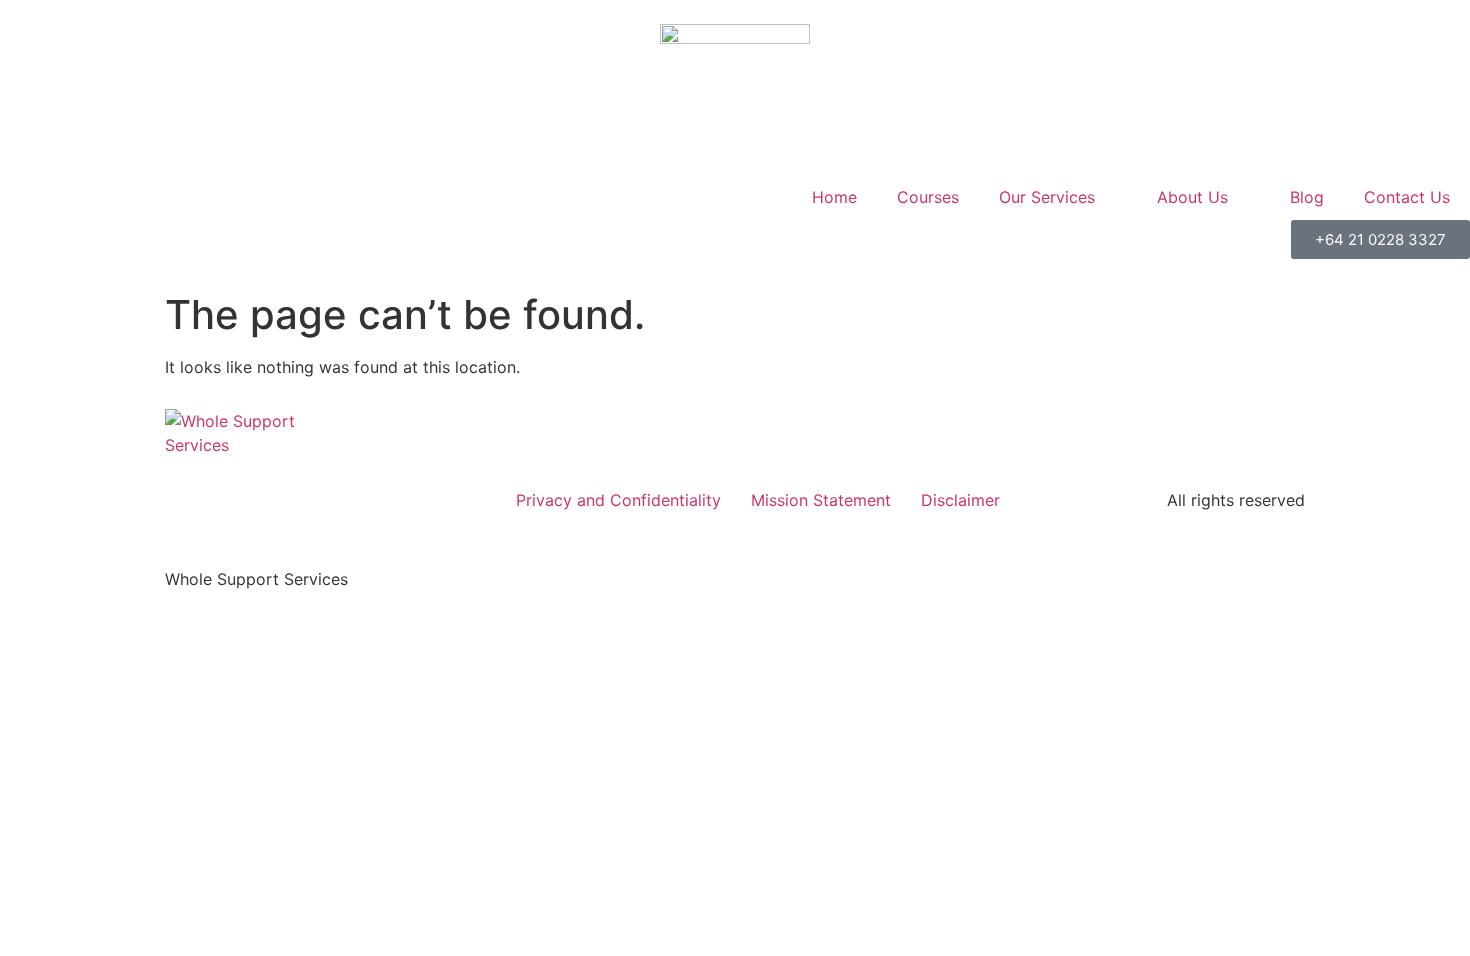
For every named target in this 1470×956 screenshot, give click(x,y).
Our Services (1047, 197)
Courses (928, 197)
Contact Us (1407, 197)
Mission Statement (821, 500)
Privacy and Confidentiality (618, 500)
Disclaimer (960, 500)
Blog (1307, 197)
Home (834, 197)
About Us (1192, 197)
